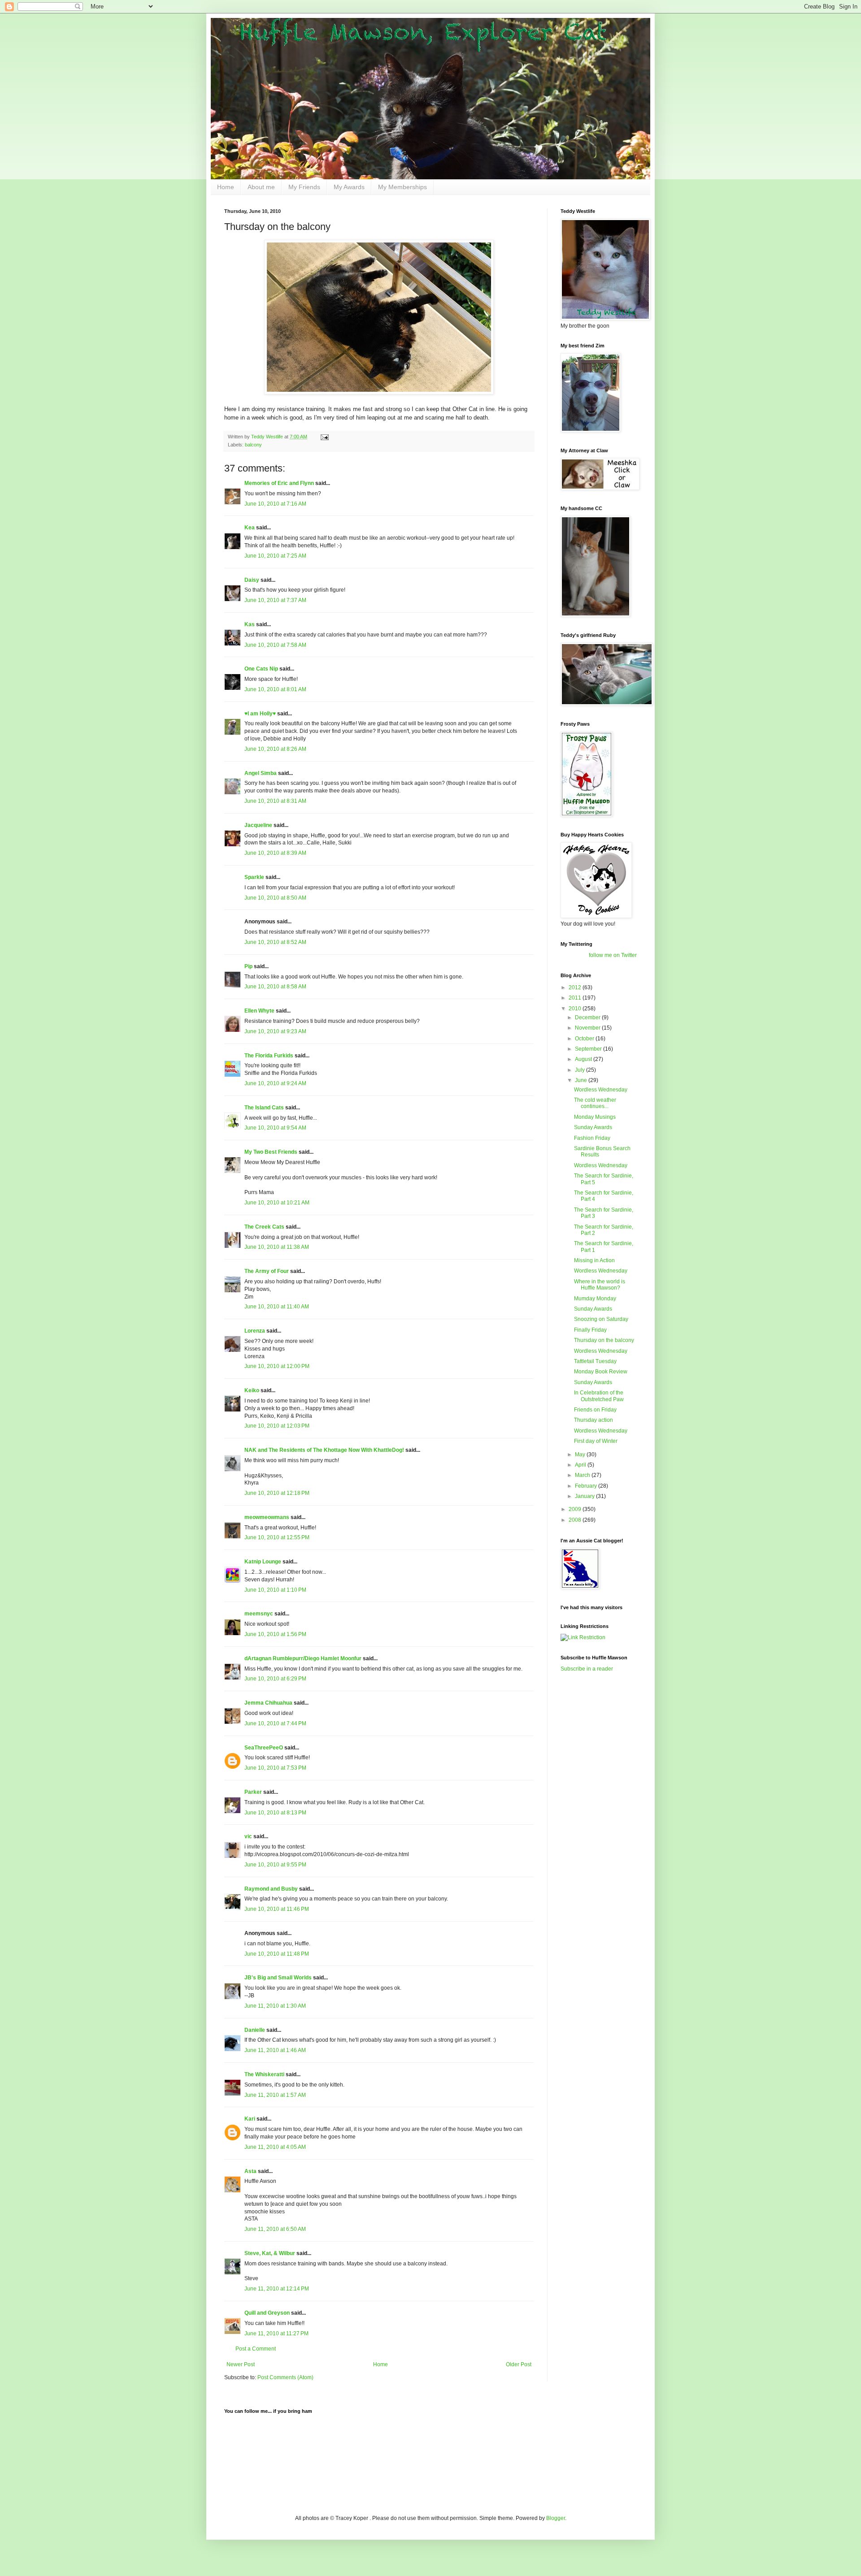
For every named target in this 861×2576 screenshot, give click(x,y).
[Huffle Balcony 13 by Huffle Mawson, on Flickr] (379, 392)
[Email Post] (324, 437)
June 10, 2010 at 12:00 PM (277, 1366)
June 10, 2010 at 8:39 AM (275, 853)
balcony (253, 445)
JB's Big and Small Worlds (278, 1978)
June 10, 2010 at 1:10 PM (275, 1590)
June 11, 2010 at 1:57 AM (275, 2095)
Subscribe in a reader (587, 1669)
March (583, 1475)
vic (248, 1836)
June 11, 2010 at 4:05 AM (275, 2147)
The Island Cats (264, 1108)
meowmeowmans (267, 1517)
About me (261, 187)
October (585, 1039)
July (581, 1070)
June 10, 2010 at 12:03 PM (277, 1426)
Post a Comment (256, 2349)
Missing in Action (594, 1260)
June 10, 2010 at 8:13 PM (275, 1813)
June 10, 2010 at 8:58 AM (275, 987)
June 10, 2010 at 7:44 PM (275, 1723)
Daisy (252, 580)
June (582, 1080)
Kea (250, 528)
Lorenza (255, 1331)
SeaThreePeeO (264, 1748)
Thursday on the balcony (604, 1340)
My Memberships (402, 187)
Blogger (556, 2518)
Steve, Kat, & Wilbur (270, 2253)
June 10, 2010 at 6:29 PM (275, 1679)
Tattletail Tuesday (595, 1361)
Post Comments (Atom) (285, 2377)
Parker (253, 1792)
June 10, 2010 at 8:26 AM (275, 749)
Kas (250, 624)
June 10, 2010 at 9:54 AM (275, 1128)
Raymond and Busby (271, 1889)
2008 (576, 1520)
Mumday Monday (595, 1299)
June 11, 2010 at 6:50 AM (275, 2229)
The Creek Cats (264, 1227)
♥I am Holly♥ (260, 714)
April (581, 1465)
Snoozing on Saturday (601, 1319)
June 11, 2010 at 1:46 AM (275, 2050)
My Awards (349, 187)
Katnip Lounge (263, 1562)
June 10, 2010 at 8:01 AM (275, 689)
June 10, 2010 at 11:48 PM (277, 1954)
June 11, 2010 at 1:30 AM (275, 2006)
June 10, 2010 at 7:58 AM (275, 645)
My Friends (304, 187)
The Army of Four (267, 1271)
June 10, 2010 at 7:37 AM (275, 600)
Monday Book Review (601, 1372)
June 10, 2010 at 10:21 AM (277, 1203)
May (581, 1455)
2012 (576, 987)
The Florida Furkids (269, 1056)
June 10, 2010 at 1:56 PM (275, 1634)
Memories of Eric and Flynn (279, 483)
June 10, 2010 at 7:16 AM (275, 504)
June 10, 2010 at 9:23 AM (275, 1031)
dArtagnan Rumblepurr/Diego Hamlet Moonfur (303, 1658)
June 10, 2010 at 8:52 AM (275, 942)
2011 (576, 998)
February (587, 1486)
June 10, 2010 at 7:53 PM (275, 1768)
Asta (250, 2171)
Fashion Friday (592, 1138)
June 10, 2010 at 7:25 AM (275, 556)
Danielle (255, 2030)
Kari (250, 2119)
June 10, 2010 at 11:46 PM (277, 1909)
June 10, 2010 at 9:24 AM (275, 1083)
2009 (576, 1509)
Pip (248, 966)
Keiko (252, 1390)
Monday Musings (595, 1117)
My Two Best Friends (271, 1152)
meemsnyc (259, 1614)
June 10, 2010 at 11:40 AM (277, 1307)
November (588, 1028)
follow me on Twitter (613, 955)
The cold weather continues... (595, 1103)
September (589, 1049)
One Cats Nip (261, 669)
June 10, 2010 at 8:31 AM (275, 801)
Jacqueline (258, 825)
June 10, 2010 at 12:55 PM (277, 1537)
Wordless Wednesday (601, 1090)
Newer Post (241, 2364)
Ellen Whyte (259, 1011)
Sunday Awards (593, 1127)
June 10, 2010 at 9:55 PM (275, 1865)
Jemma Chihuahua (268, 1703)
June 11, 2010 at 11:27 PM (276, 2334)
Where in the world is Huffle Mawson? (600, 1285)
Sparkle (254, 877)
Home (226, 187)
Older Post (519, 2364)
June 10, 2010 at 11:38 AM (277, 1247)
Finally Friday (590, 1330)
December (588, 1017)
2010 (576, 1009)
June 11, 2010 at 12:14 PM (277, 2289)
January (585, 1496)
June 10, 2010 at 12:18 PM (277, 1493)
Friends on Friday (595, 1410)
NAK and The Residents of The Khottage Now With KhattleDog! (324, 1450)
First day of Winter (596, 1441)
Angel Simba (261, 773)
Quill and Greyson (267, 2313)
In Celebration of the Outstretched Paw (599, 1396)
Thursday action (594, 1420)
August (584, 1059)
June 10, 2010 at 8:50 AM (275, 898)
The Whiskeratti (264, 2074)
